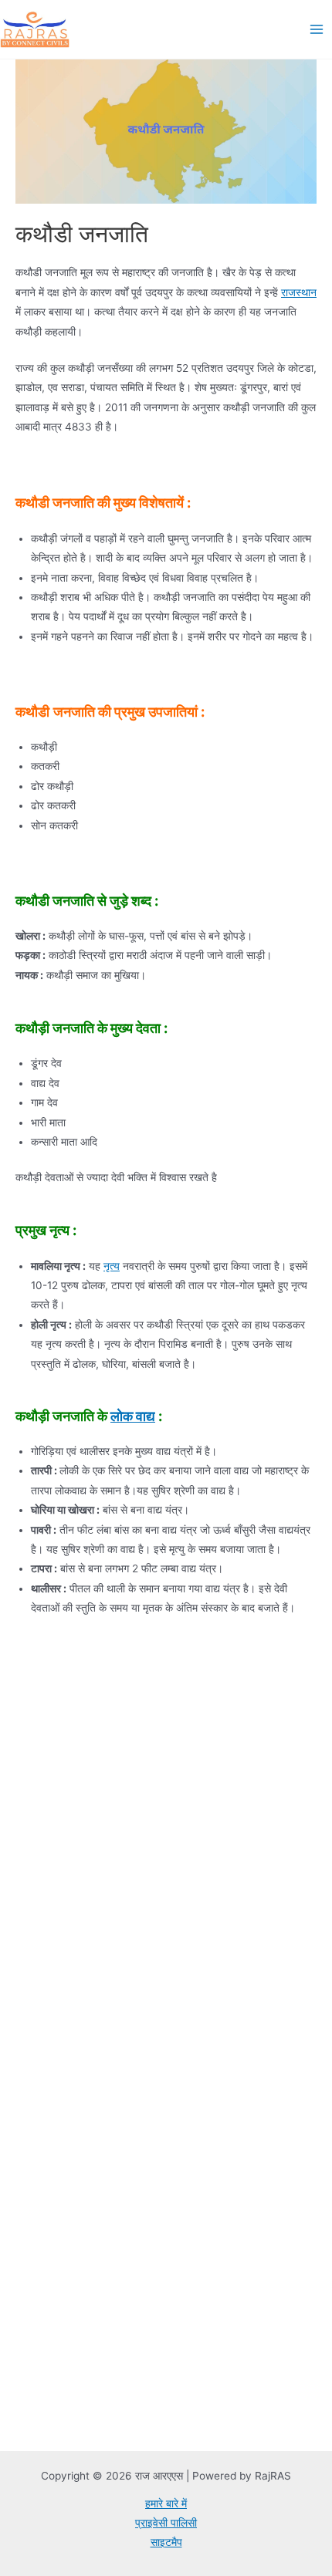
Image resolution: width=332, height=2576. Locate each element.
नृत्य (112, 1266)
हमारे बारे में (166, 2503)
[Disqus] (166, 1831)
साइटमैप (166, 2542)
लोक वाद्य (133, 1416)
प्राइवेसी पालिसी (166, 2523)
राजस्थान (299, 292)
